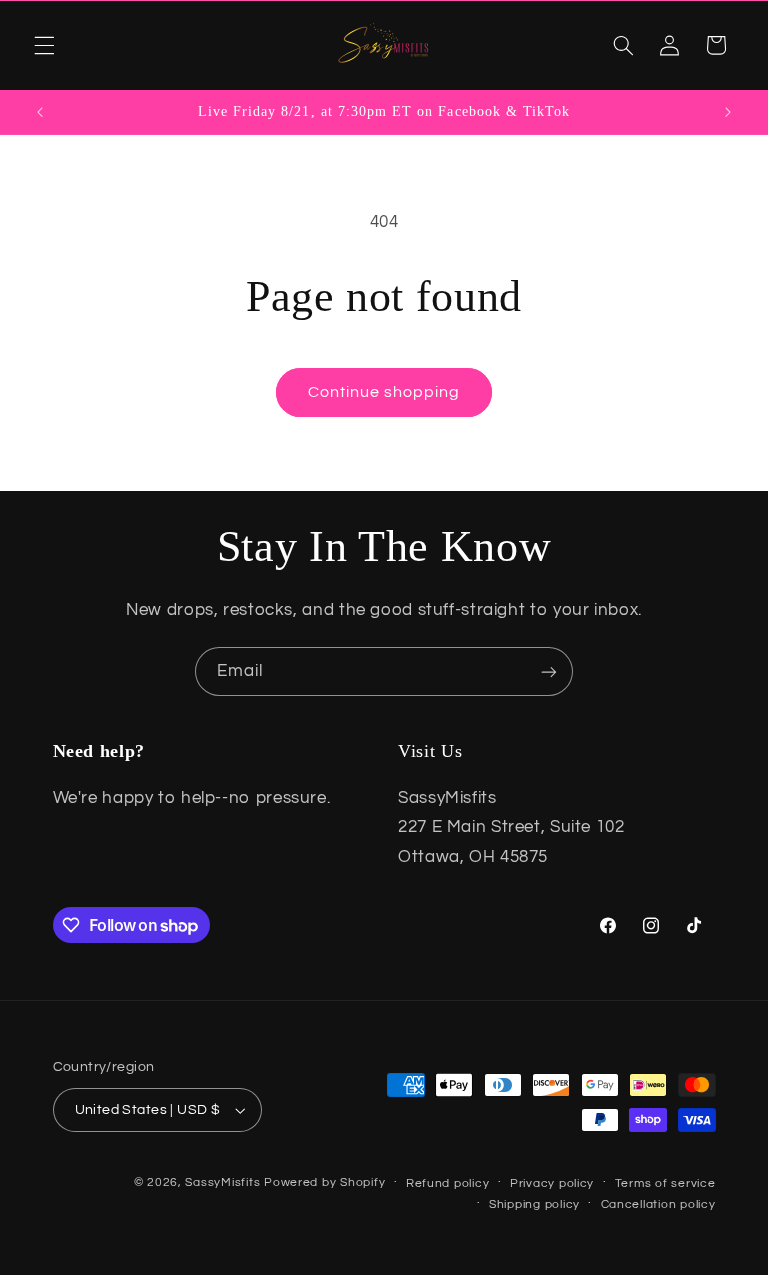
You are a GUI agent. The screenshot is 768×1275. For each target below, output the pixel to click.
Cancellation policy (658, 1204)
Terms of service (665, 1183)
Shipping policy (534, 1204)
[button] (44, 45)
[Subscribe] (549, 671)
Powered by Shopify (324, 1182)
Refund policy (448, 1183)
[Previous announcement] (40, 112)
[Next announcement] (728, 112)
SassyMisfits (222, 1182)
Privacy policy (552, 1183)
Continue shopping (384, 392)
